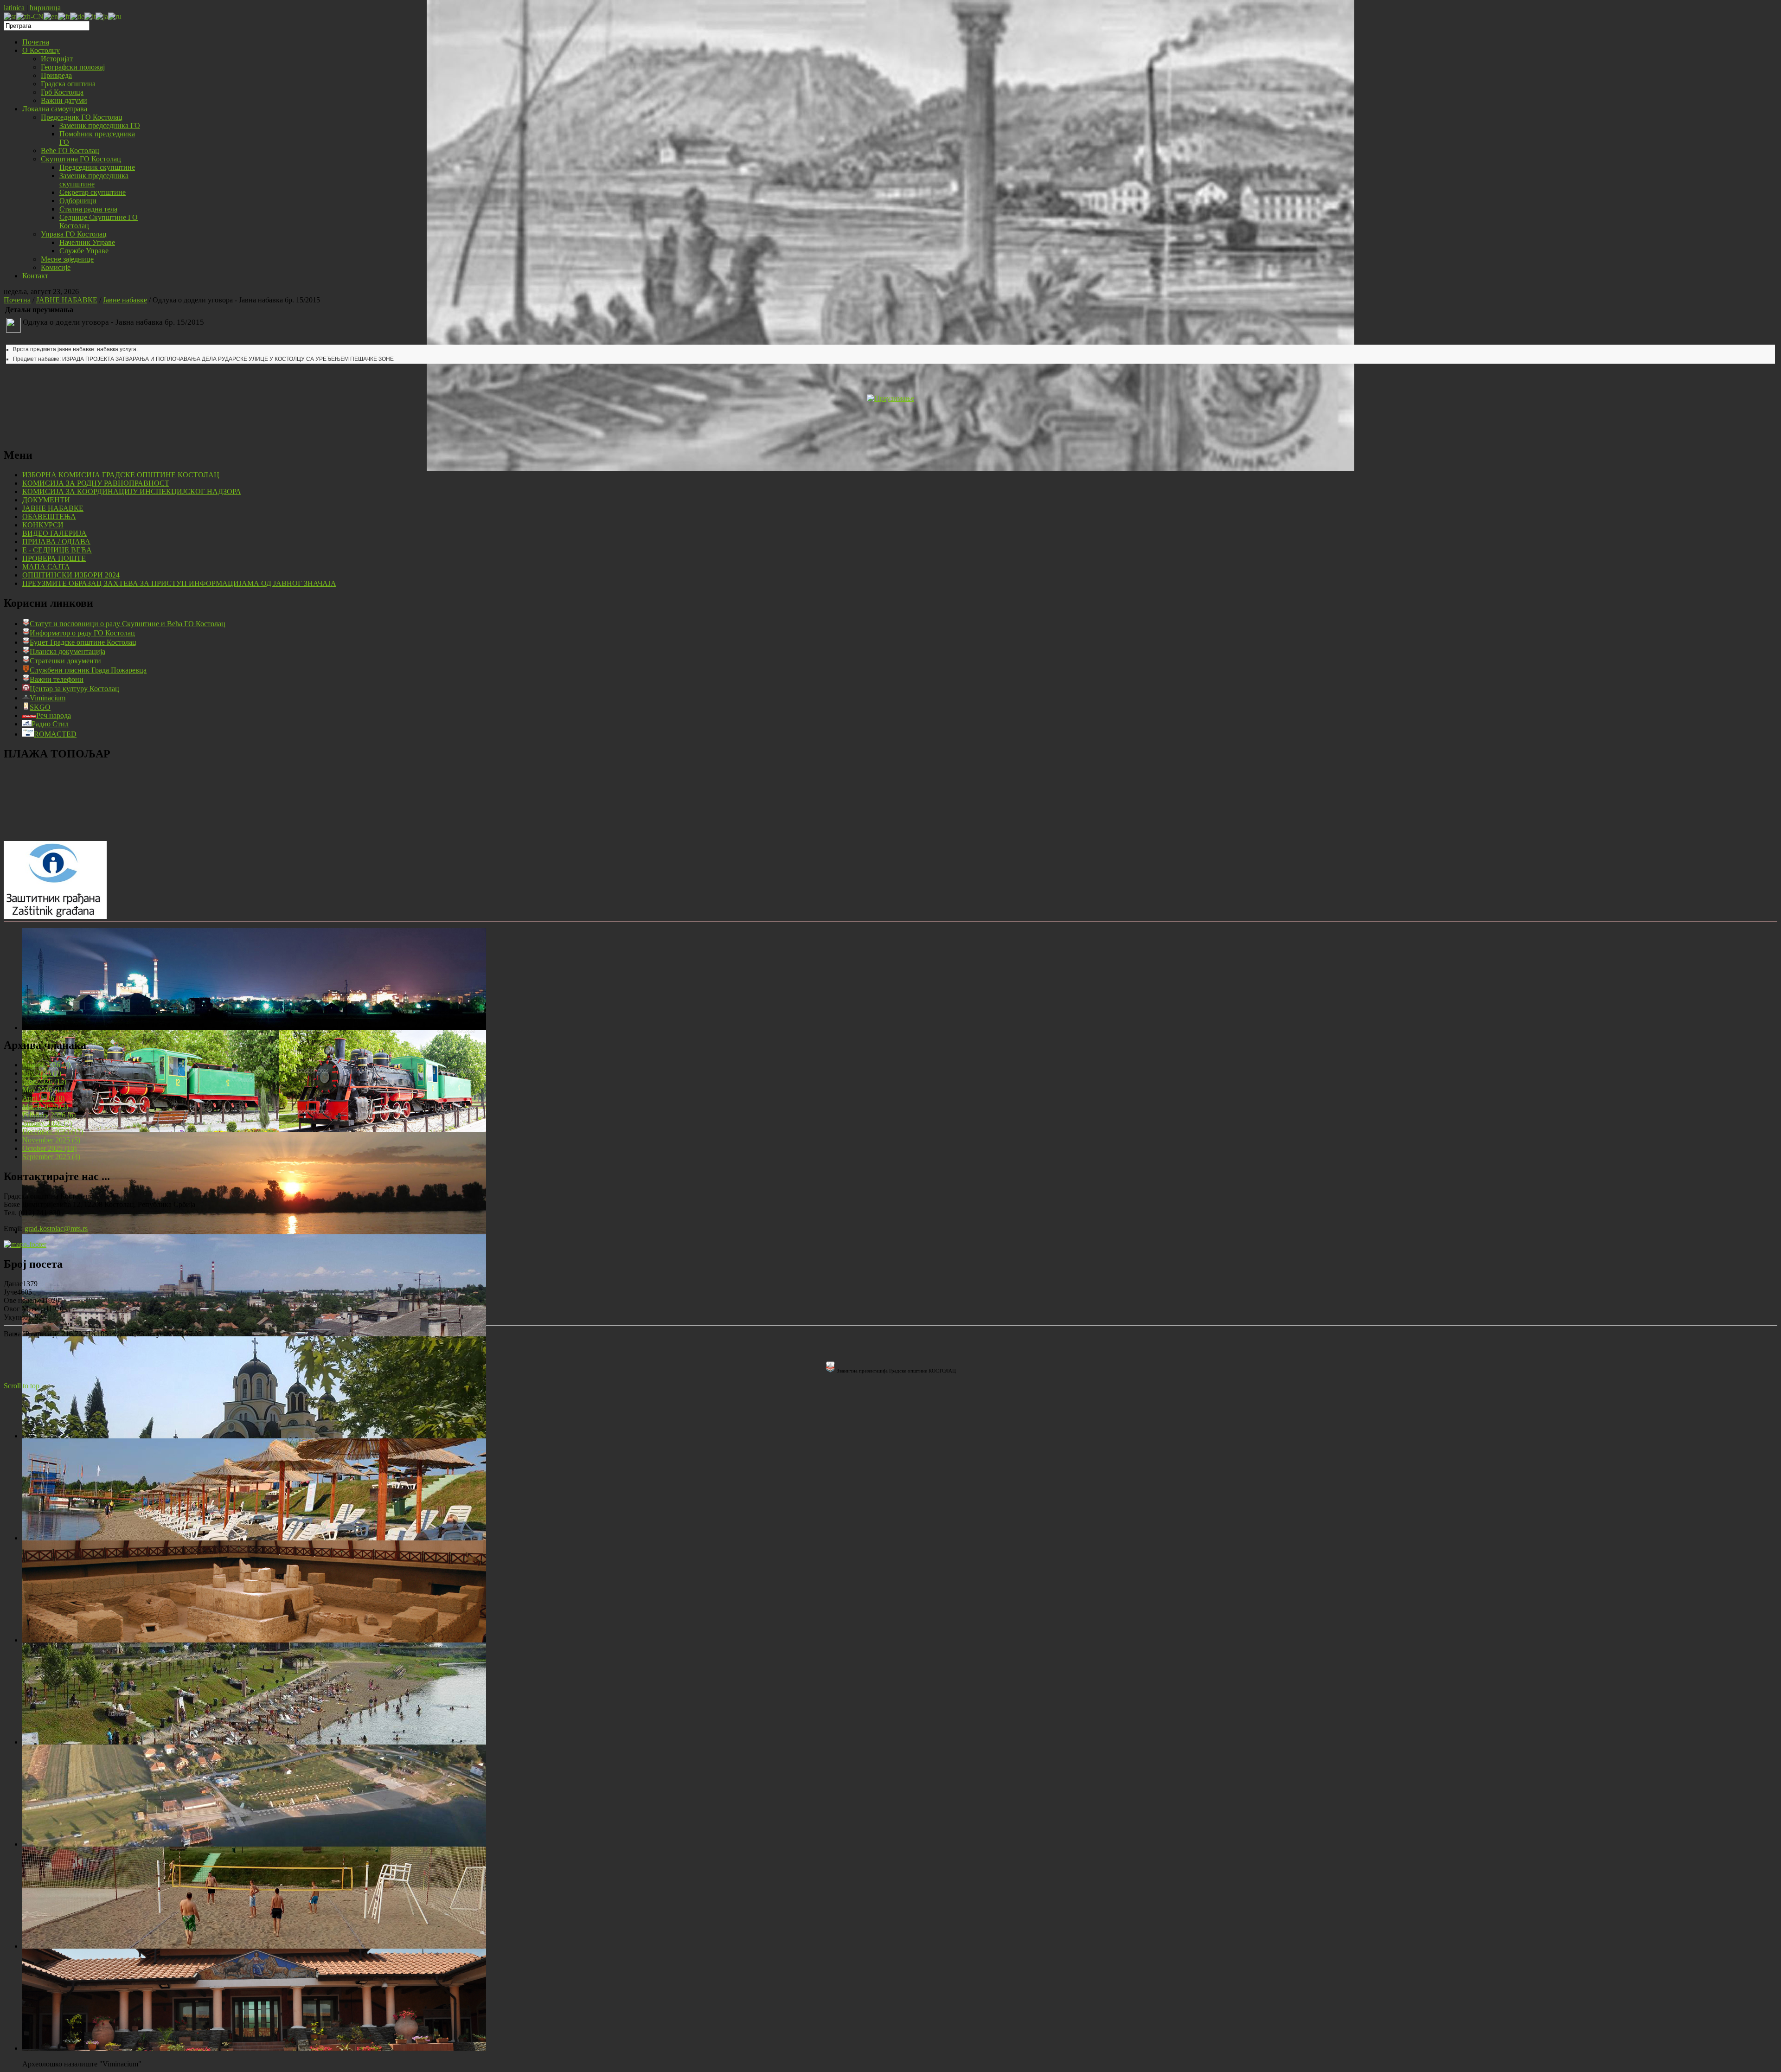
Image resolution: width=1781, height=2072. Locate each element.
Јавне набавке (125, 300)
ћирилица (45, 8)
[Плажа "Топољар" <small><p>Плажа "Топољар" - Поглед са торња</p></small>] (254, 1742)
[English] (51, 16)
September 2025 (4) (51, 1157)
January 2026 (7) (47, 1123)
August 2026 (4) (46, 1065)
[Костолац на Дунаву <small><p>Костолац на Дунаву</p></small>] (254, 1232)
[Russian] (115, 16)
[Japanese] (102, 16)
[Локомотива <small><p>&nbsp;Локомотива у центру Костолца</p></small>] (254, 1130)
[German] (77, 16)
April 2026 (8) (43, 1098)
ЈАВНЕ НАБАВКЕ (67, 300)
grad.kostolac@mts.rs (56, 1228)
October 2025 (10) (49, 1148)
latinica (14, 8)
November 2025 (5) (51, 1140)
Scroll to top (22, 1386)
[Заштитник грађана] (55, 916)
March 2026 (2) (45, 1107)
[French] (64, 16)
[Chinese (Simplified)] (30, 16)
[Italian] (90, 16)
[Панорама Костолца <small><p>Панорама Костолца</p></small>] (254, 1334)
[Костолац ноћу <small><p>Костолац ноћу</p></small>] (254, 1028)
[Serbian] (10, 16)
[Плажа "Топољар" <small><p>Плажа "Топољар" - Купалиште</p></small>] (254, 1538)
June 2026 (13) (44, 1081)
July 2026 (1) (42, 1073)
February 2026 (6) (49, 1115)
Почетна (17, 300)
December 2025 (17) (53, 1132)
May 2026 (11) (44, 1090)
